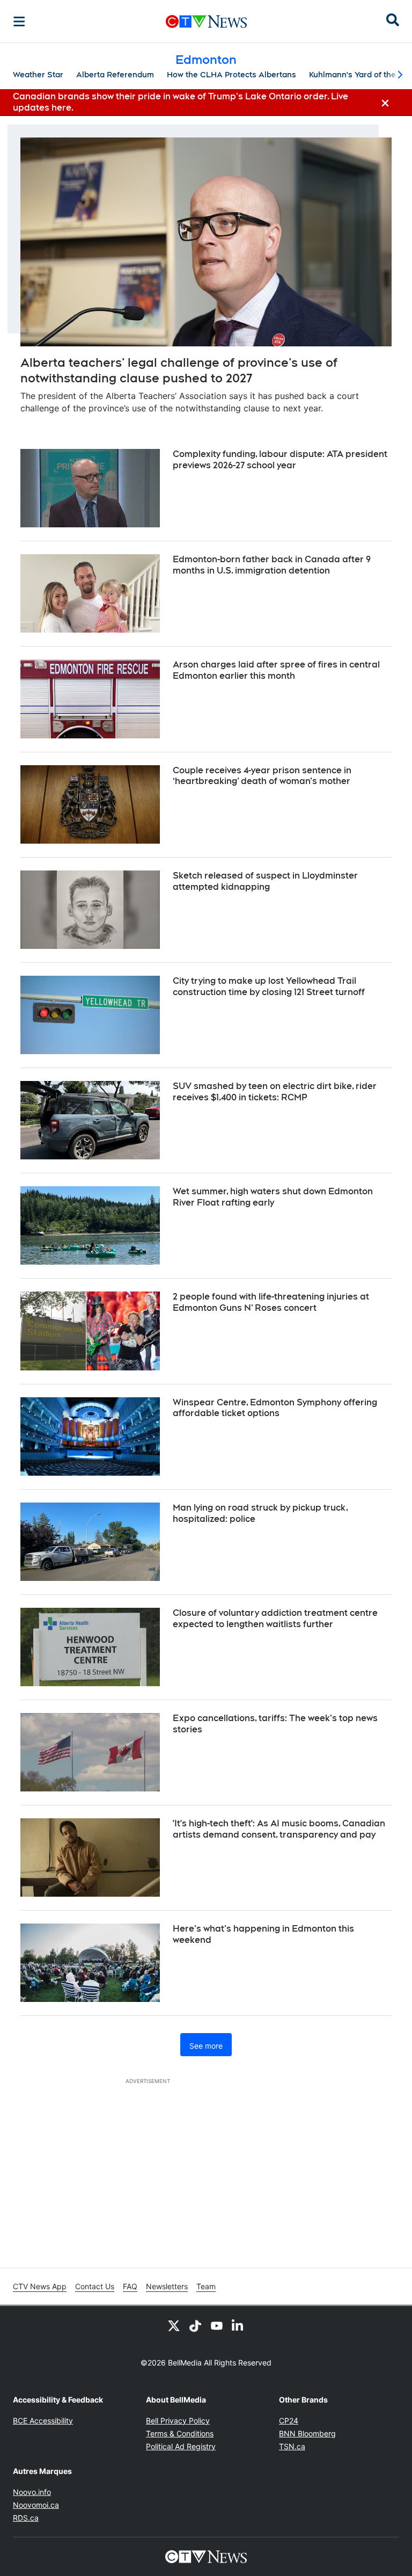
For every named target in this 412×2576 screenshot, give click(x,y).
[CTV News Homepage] (206, 21)
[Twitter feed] (174, 2325)
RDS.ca (26, 2518)
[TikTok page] (195, 2325)
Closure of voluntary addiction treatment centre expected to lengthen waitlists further (275, 1619)
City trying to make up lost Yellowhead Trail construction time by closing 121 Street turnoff (269, 986)
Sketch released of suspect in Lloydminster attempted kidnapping (265, 881)
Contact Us (95, 2286)
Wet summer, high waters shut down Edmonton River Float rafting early (273, 1197)
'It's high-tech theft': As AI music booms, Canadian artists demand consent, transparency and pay (279, 1829)
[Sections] (19, 21)
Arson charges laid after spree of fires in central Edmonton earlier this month (276, 670)
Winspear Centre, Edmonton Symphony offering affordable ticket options (275, 1408)
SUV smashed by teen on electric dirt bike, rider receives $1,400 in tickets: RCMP (275, 1092)
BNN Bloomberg (307, 2433)
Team (206, 2286)
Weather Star (38, 75)
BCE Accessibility (43, 2421)
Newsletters (167, 2286)
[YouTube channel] (217, 2325)
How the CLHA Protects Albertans (231, 75)
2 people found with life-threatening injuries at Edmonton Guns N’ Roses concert (271, 1302)
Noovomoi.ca (36, 2505)
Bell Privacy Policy (178, 2421)
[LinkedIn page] (238, 2325)
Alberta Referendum (115, 75)
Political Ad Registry (181, 2446)
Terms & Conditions (180, 2433)
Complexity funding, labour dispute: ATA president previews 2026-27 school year (280, 460)
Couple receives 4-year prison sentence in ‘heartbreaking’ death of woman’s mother (262, 776)
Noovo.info (32, 2492)
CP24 (289, 2421)
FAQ (130, 2286)
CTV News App (40, 2286)
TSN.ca (292, 2446)
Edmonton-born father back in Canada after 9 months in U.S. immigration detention (272, 565)
